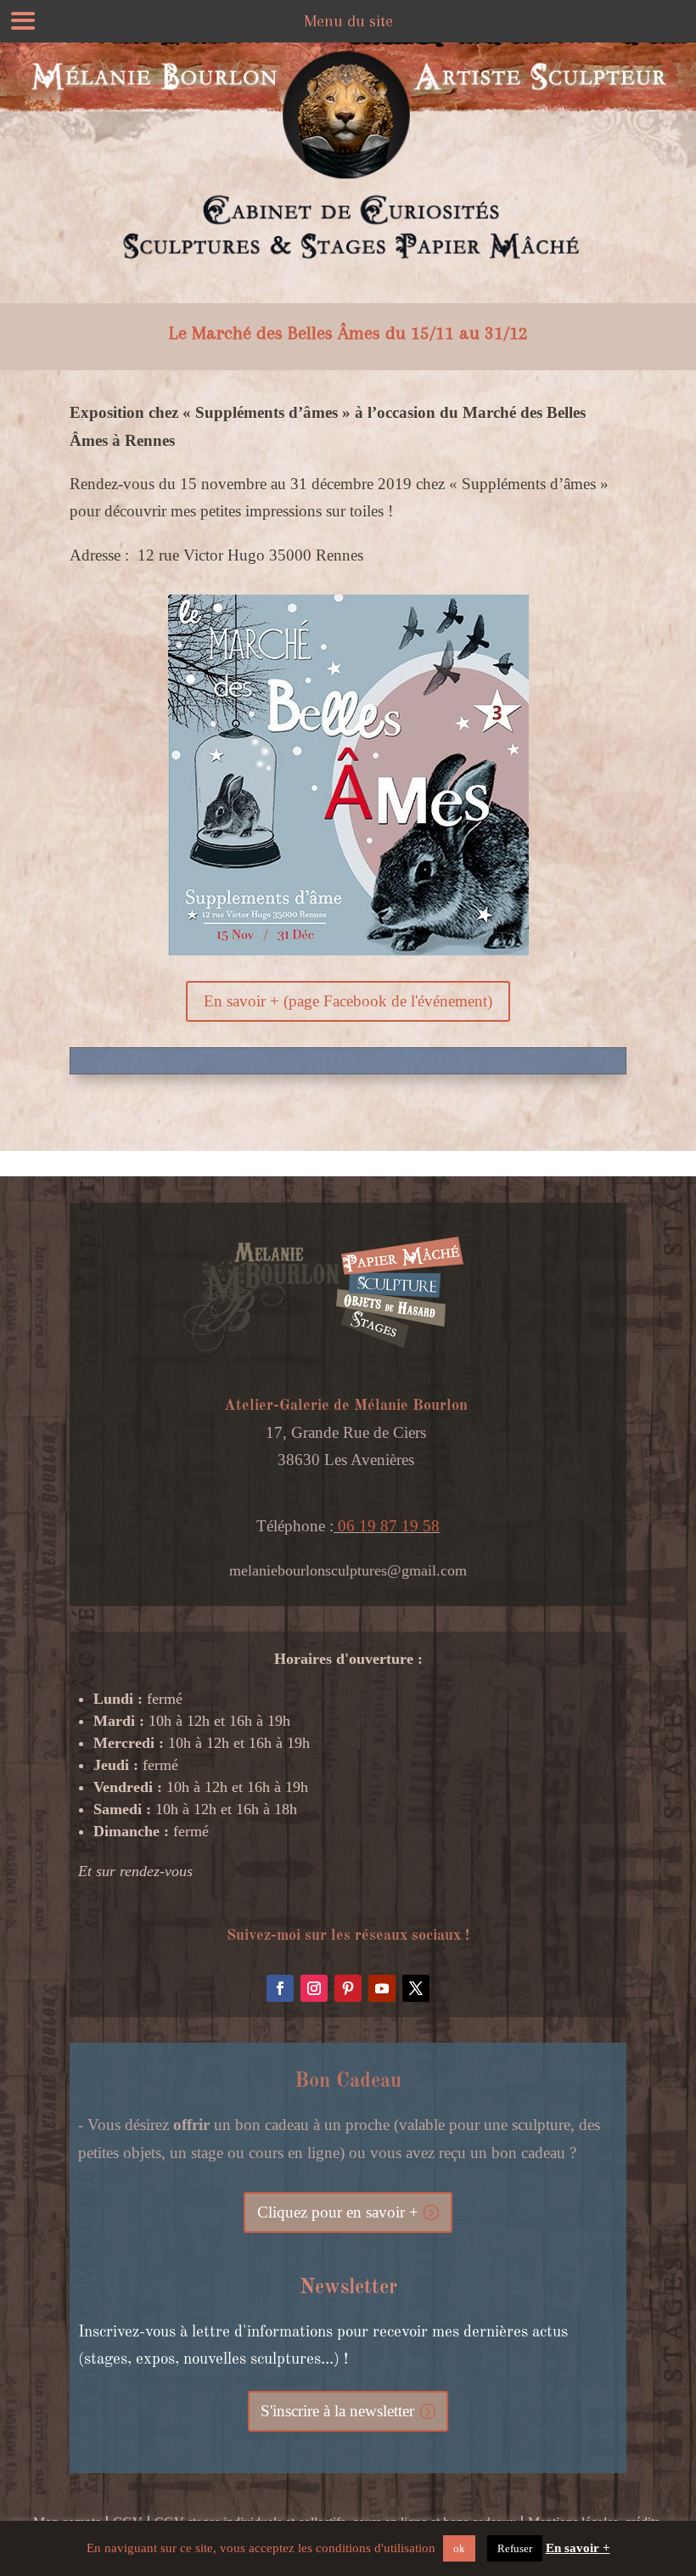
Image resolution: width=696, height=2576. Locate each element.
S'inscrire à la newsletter (337, 2411)
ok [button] (459, 2548)
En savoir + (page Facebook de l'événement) (348, 1001)
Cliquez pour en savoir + (338, 2212)
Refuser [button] (515, 2548)
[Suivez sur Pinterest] (348, 1988)
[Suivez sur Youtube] (382, 1988)
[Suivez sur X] (416, 1988)
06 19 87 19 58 (387, 1526)
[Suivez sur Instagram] (314, 1988)
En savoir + (578, 2548)
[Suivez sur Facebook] (280, 1988)
